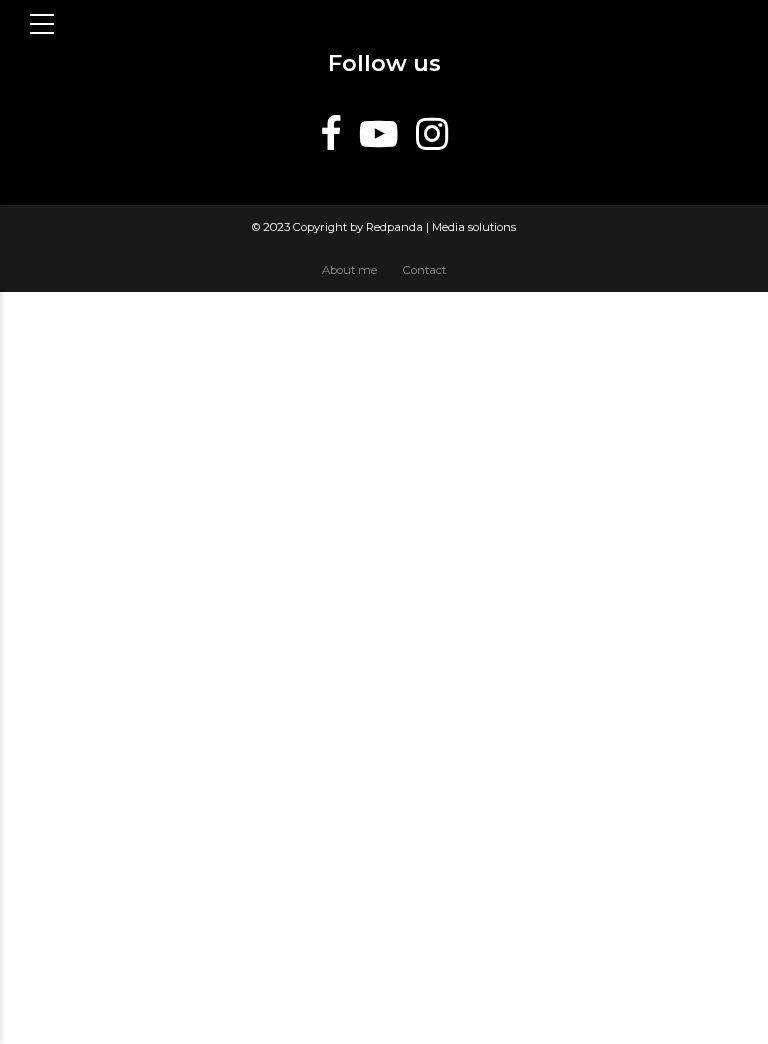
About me (349, 270)
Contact (424, 270)
